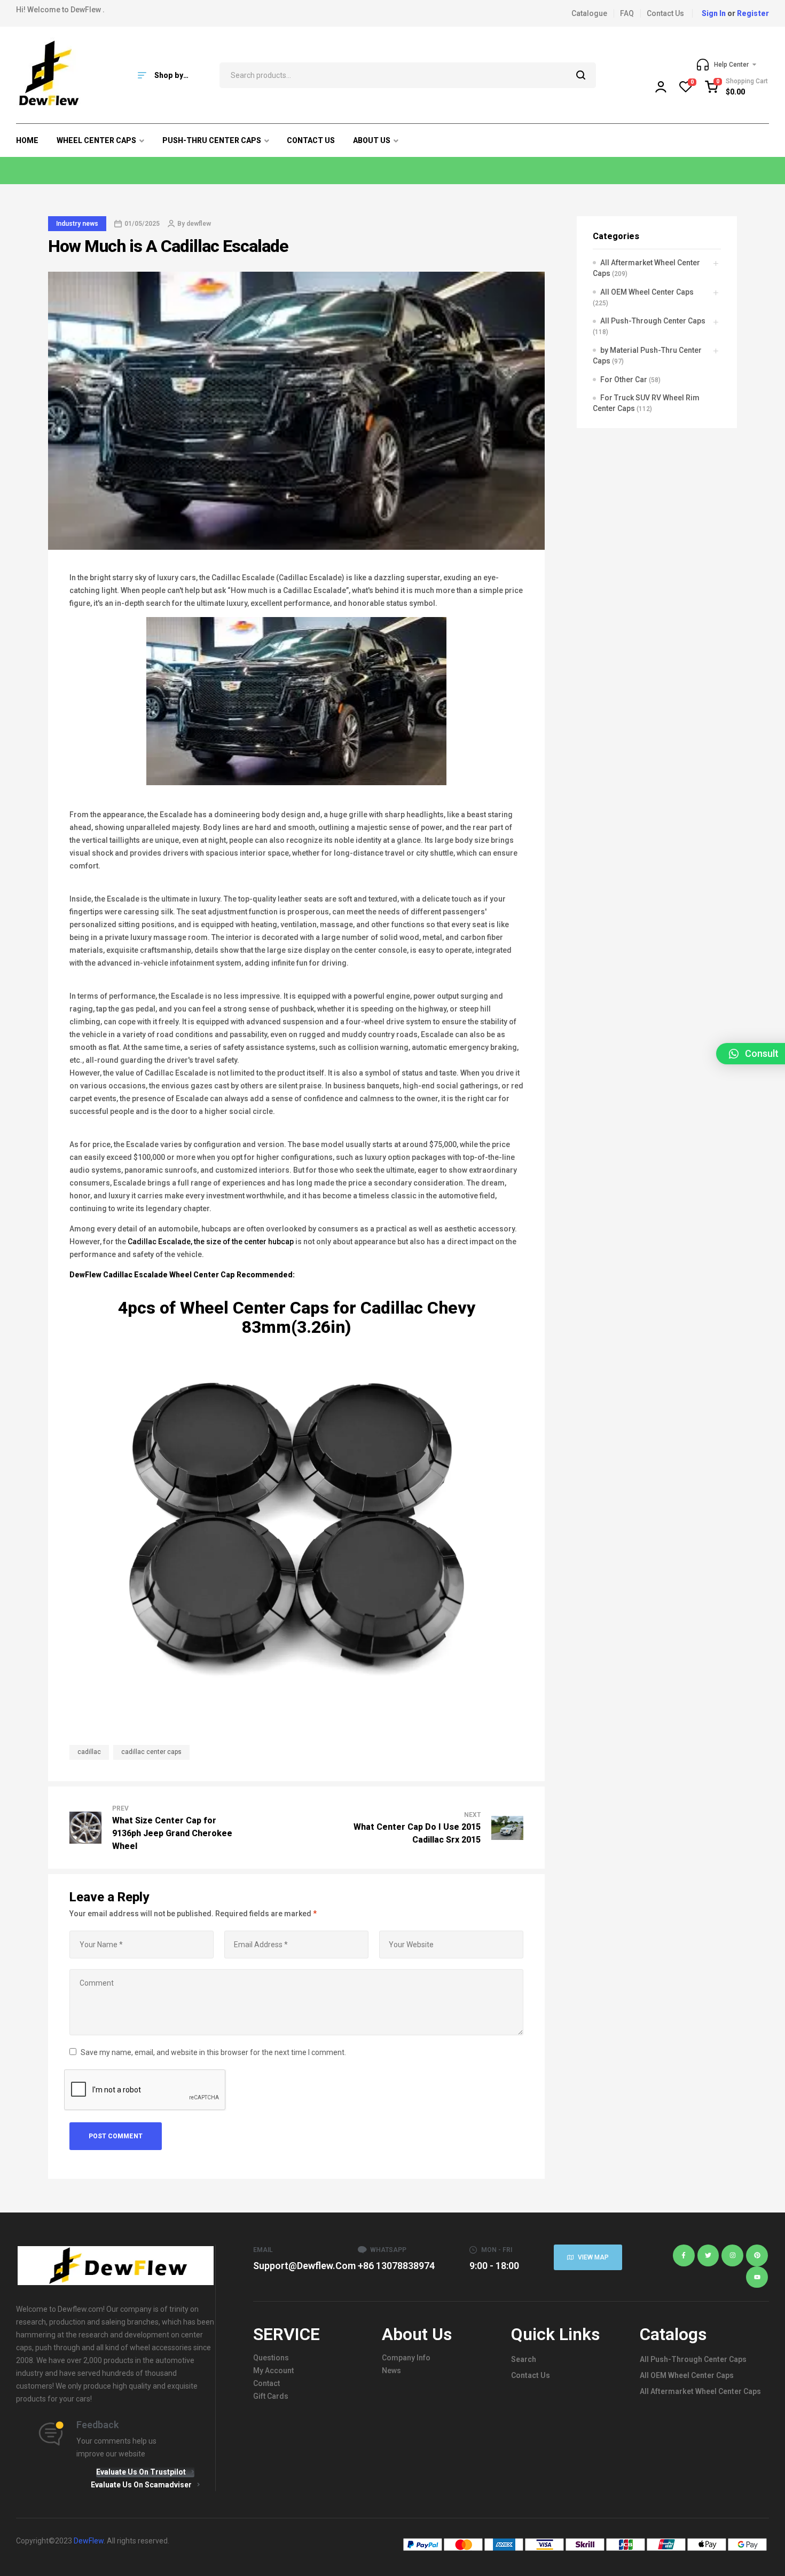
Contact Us (531, 2375)
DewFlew (86, 1275)
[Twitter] (708, 2255)
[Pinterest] (757, 2255)
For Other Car (624, 380)
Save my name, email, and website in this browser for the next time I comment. (213, 2052)
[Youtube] (757, 2277)
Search (581, 75)
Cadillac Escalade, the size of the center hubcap (211, 1242)
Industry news (77, 224)
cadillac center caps (151, 1752)
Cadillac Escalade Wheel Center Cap (169, 1275)
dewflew (199, 224)
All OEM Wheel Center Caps (647, 292)
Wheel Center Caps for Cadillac (301, 1308)
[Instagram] (732, 2255)
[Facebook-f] (684, 2255)
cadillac (89, 1752)
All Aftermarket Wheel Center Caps (700, 2391)
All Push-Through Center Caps (653, 321)
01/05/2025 (142, 224)
